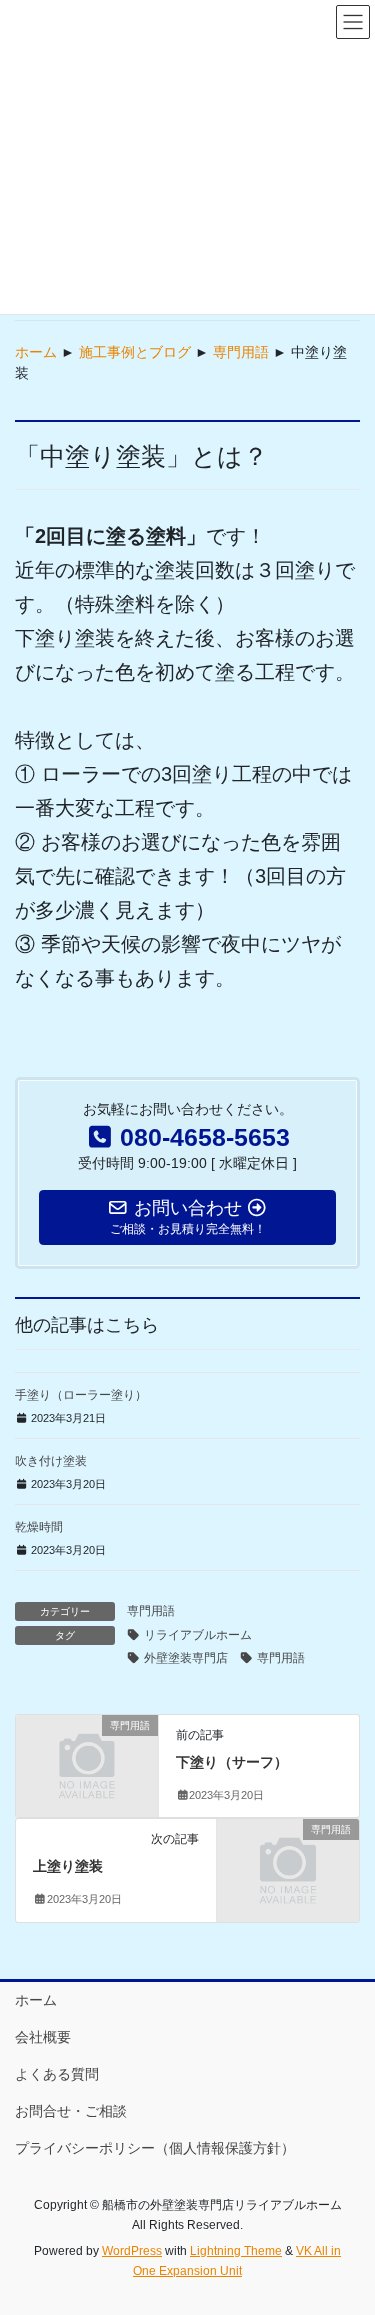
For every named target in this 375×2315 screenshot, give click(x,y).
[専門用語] (87, 1758)
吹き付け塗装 (51, 1461)
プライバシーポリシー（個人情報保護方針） (155, 2148)
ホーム (36, 352)
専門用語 (241, 352)
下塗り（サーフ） (232, 1762)
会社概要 (43, 2037)
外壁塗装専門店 (186, 1658)
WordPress (132, 2251)
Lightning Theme (236, 2251)
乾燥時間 (39, 1527)
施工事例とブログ (135, 352)
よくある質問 (57, 2074)
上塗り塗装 (68, 1866)
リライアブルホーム (198, 1635)
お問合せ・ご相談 (71, 2111)
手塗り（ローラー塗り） (81, 1395)
